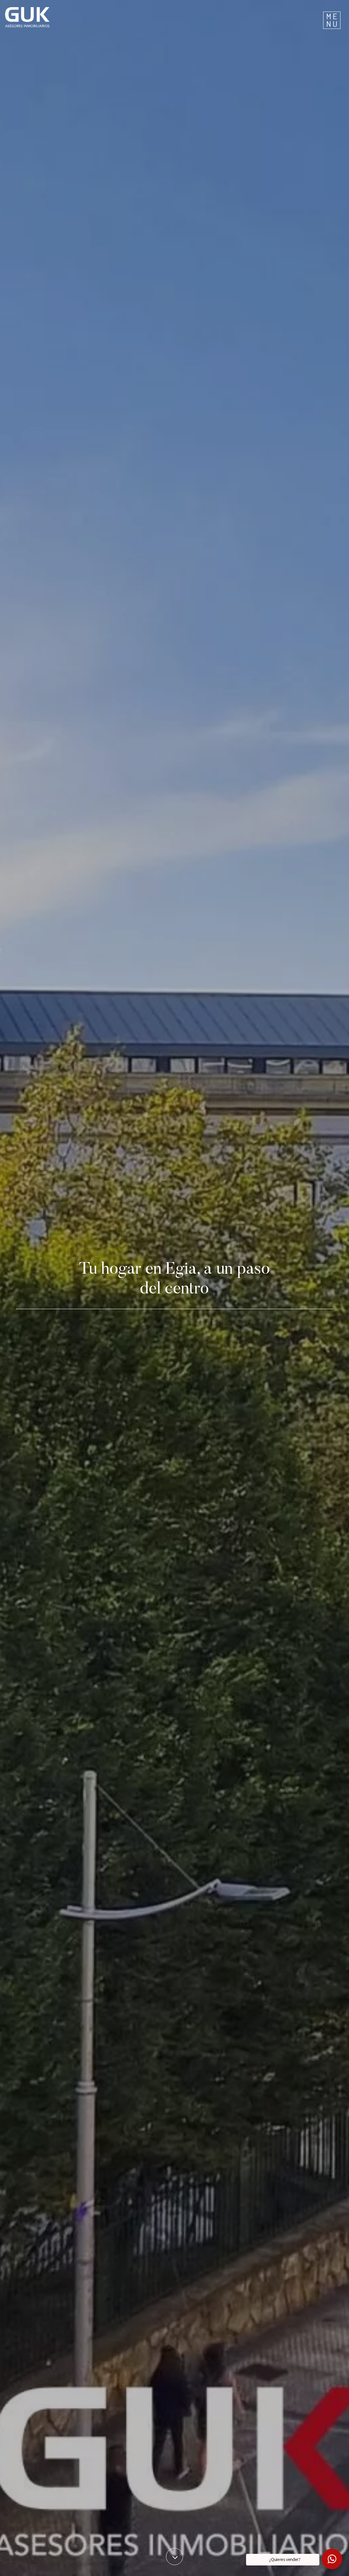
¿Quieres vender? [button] (285, 2559)
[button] (332, 2559)
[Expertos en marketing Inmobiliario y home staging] (115, 17)
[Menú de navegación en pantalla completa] (332, 17)
